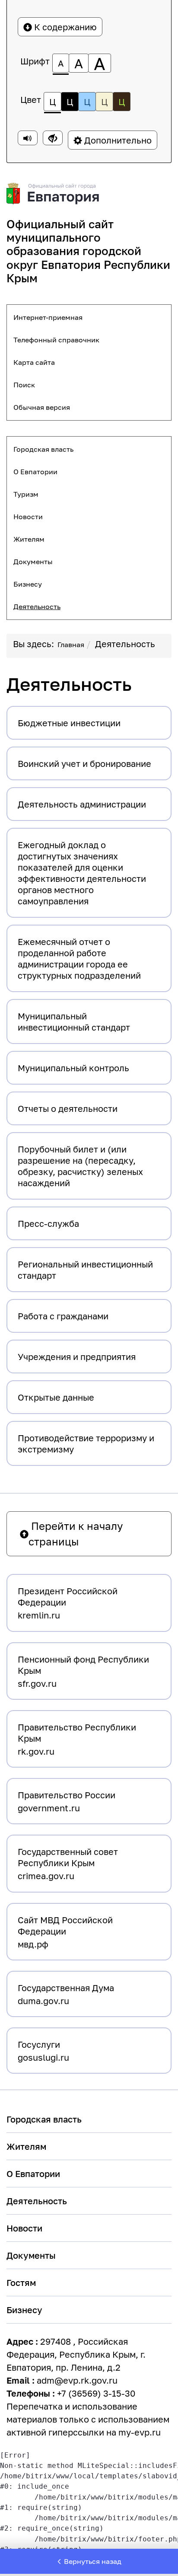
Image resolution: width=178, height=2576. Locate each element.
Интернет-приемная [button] (48, 317)
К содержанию (64, 27)
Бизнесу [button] (28, 584)
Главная (71, 645)
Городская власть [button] (43, 449)
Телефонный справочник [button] (56, 340)
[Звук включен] (28, 138)
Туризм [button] (26, 494)
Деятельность (125, 644)
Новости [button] (28, 517)
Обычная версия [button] (42, 407)
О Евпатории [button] (35, 472)
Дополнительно (117, 140)
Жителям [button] (29, 539)
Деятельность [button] (37, 606)
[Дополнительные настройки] (53, 138)
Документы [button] (33, 562)
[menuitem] (89, 317)
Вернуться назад (93, 2561)
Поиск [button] (24, 385)
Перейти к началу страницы (76, 1534)
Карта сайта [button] (34, 362)
